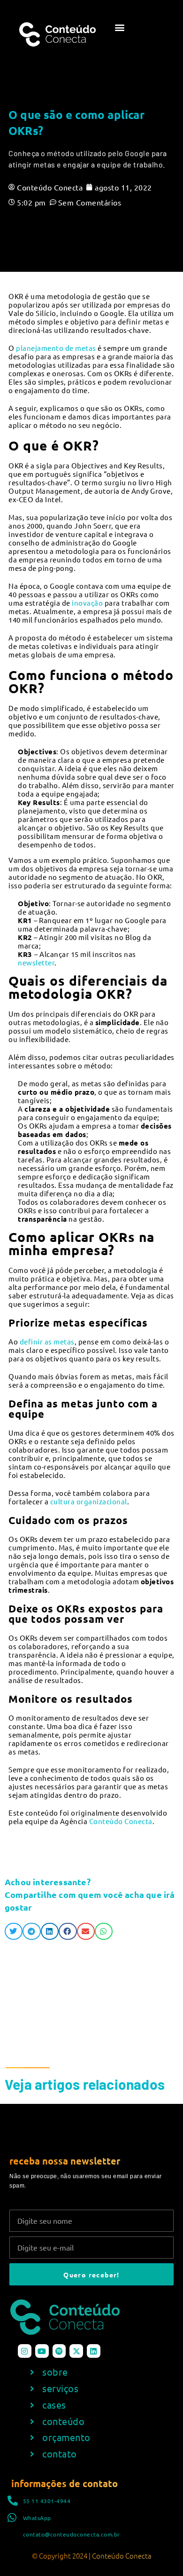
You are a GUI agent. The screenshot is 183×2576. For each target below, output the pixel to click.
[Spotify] (59, 2351)
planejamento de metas (56, 348)
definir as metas (47, 1341)
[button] (120, 27)
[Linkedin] (94, 2351)
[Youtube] (42, 2351)
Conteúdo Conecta (121, 1821)
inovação (87, 603)
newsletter (36, 962)
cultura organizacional (89, 1501)
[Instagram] (25, 2351)
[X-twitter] (76, 2351)
